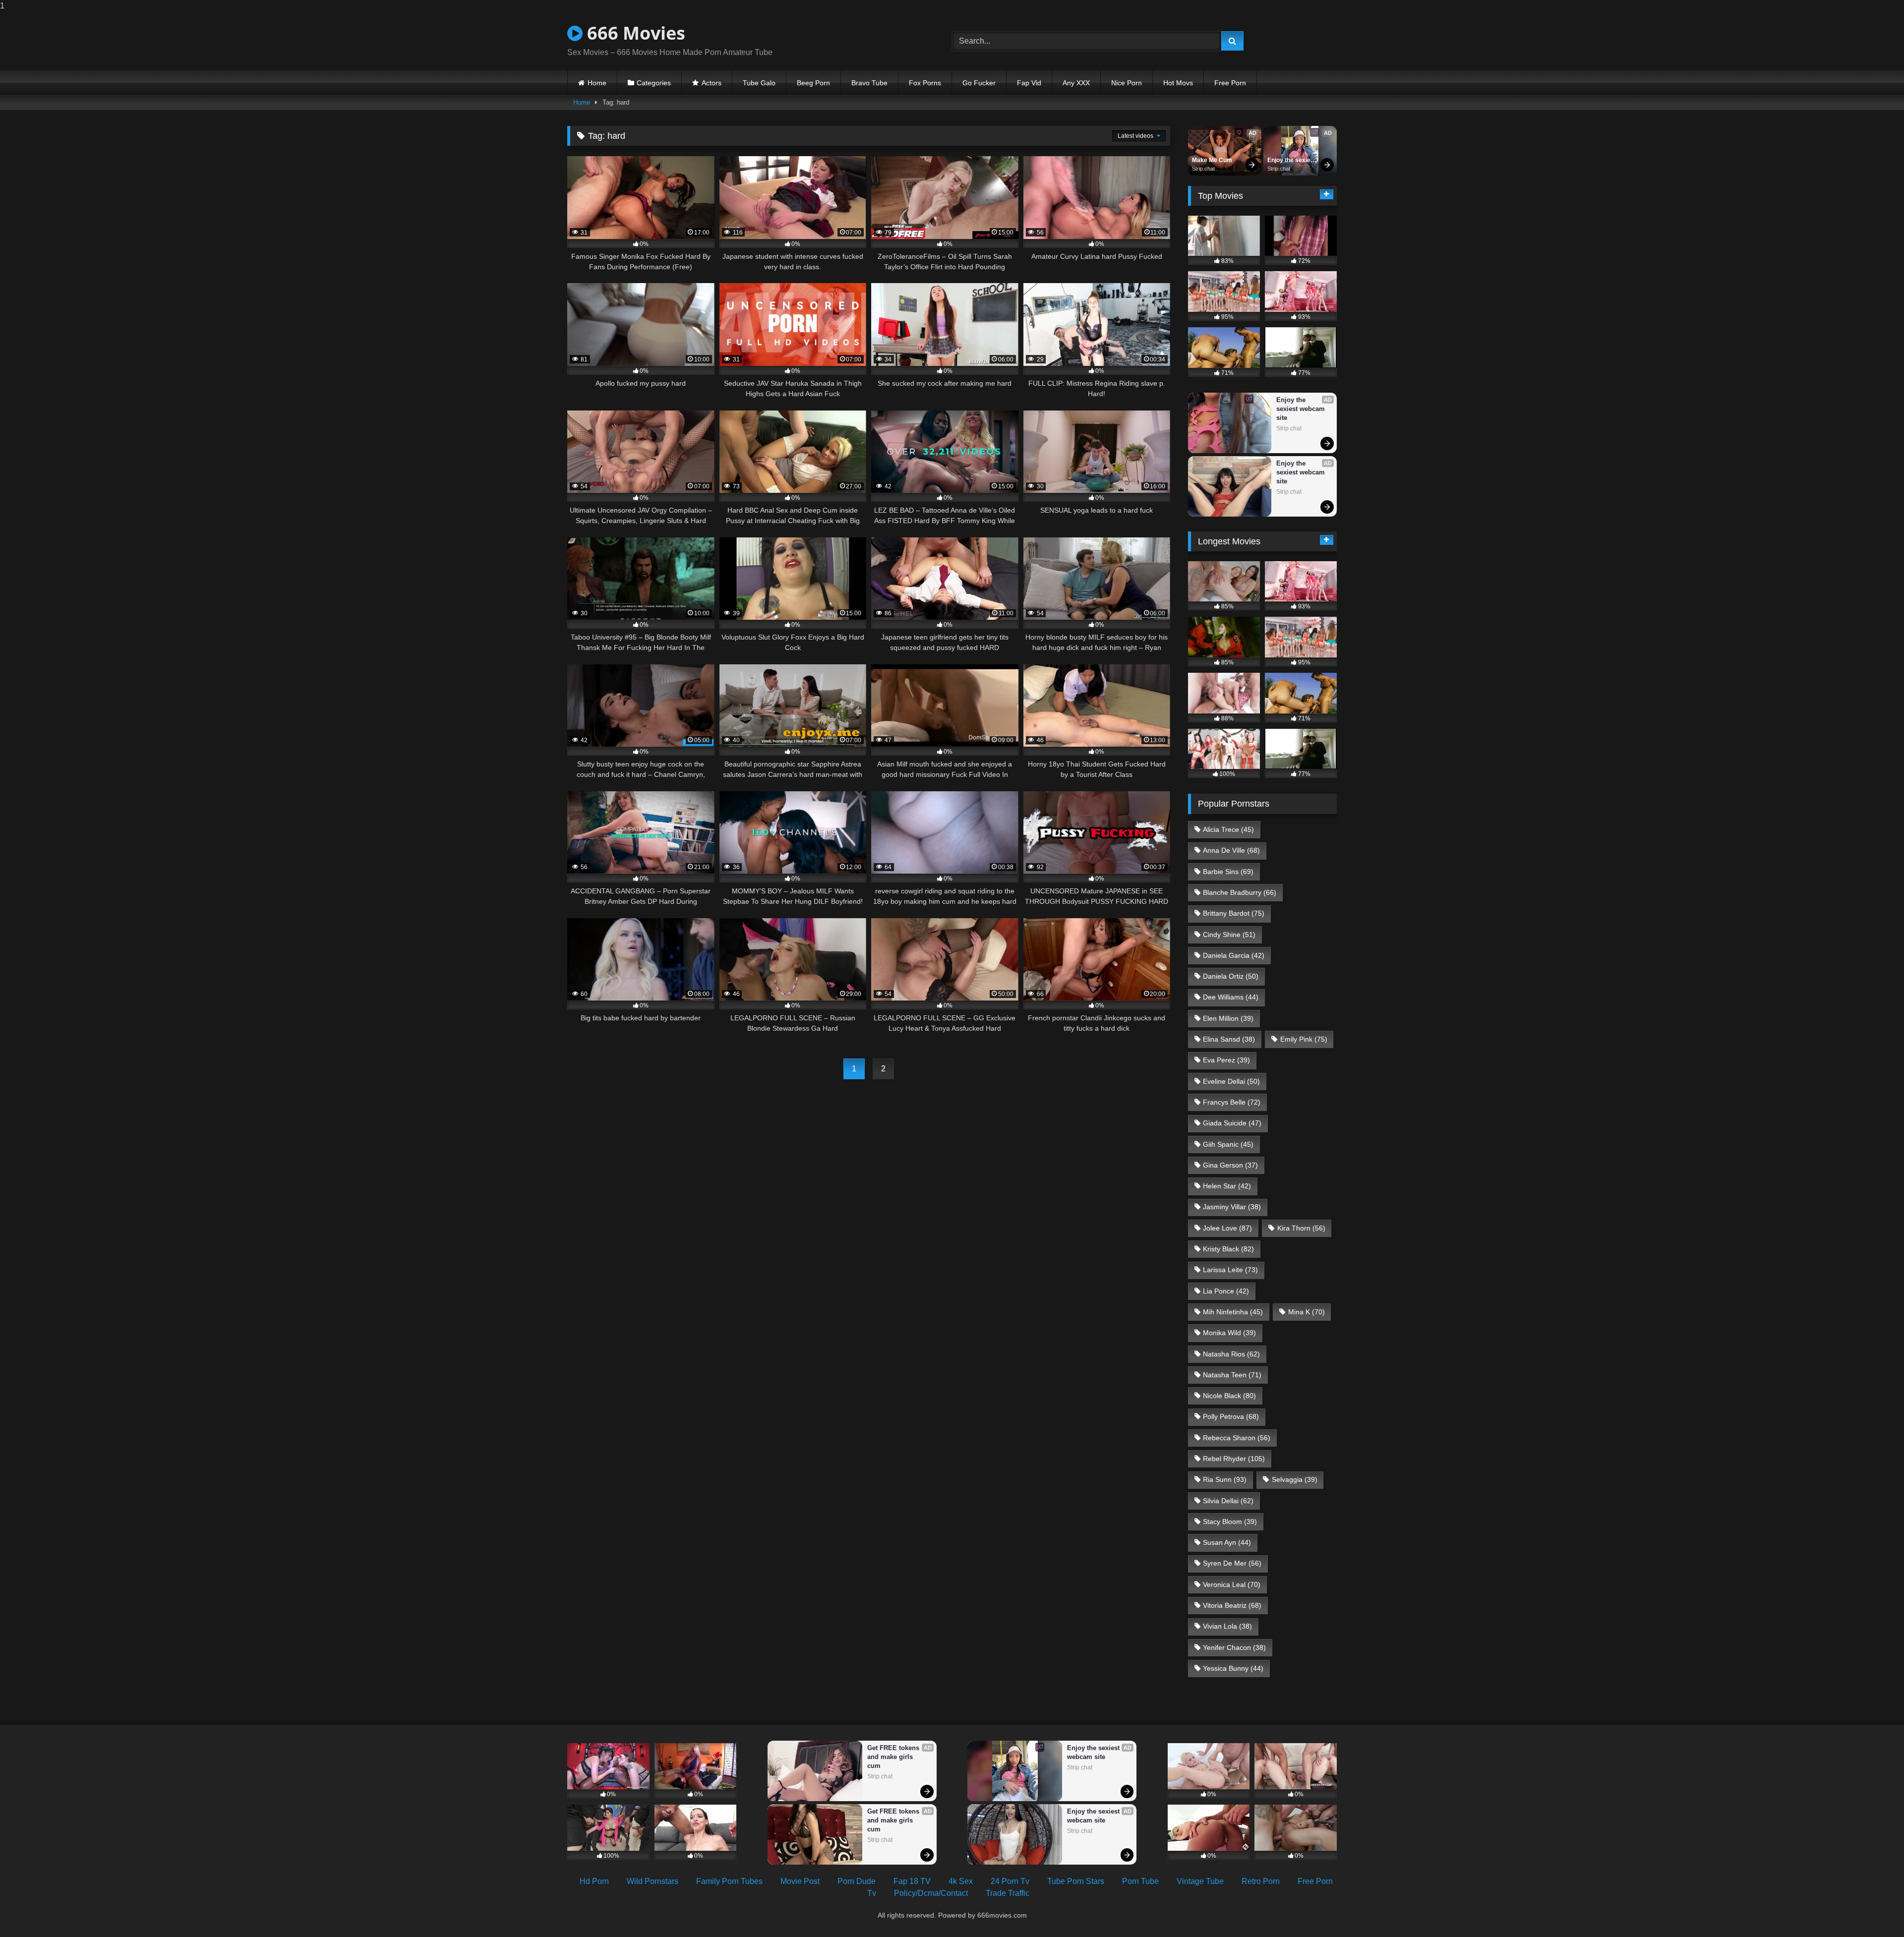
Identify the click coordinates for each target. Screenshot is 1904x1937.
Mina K (1307, 1312)
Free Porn (1230, 83)
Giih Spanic (1228, 1144)
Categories (654, 83)
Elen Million (1228, 1018)
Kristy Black (1228, 1249)
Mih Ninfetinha (1233, 1312)
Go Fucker (979, 83)
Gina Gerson (1230, 1165)
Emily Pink (1304, 1039)
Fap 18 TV (912, 1881)
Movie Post (800, 1881)
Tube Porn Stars (1076, 1881)
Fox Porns (925, 83)
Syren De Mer (1232, 1563)
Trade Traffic (1008, 1893)
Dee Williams (1231, 997)
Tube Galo (759, 83)
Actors (712, 83)
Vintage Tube (1200, 1881)
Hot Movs (1178, 83)
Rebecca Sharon (1237, 1438)
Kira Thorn (1301, 1228)
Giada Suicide (1232, 1123)
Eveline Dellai (1231, 1081)
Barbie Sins (1228, 872)
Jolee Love (1227, 1228)
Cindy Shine (1229, 935)
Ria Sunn (1225, 1479)
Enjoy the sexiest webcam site (1292, 161)
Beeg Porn (813, 83)
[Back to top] (1873, 1909)
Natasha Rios (1231, 1354)
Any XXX (1076, 83)
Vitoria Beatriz (1232, 1605)
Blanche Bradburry (1240, 892)
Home (597, 83)
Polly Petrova (1231, 1416)
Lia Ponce (1226, 1291)
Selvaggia (1295, 1479)
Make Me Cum (1212, 160)
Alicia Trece (1228, 829)
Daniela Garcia (1234, 955)
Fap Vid (1029, 83)
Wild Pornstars (653, 1881)
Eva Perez (1226, 1060)
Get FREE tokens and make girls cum (894, 1757)
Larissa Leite (1230, 1270)
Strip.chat (1203, 169)
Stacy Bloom (1230, 1522)
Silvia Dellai (1228, 1501)
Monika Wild (1229, 1333)
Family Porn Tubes (729, 1881)
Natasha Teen (1232, 1375)
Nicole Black (1229, 1396)
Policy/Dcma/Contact (931, 1893)
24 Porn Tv (1010, 1881)
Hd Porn (594, 1881)
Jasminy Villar (1232, 1207)
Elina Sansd (1229, 1039)
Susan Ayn (1227, 1542)
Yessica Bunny (1233, 1668)
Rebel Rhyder (1234, 1459)
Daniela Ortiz (1231, 976)
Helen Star (1227, 1186)
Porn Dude (857, 1881)
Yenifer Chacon (1234, 1647)
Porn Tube (1140, 1881)
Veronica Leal (1232, 1585)
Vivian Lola (1227, 1626)
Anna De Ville (1231, 850)
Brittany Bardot (1234, 913)
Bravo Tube (869, 83)
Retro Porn (1261, 1881)
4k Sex (961, 1881)
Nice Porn (1127, 83)
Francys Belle (1232, 1102)
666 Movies (634, 33)
